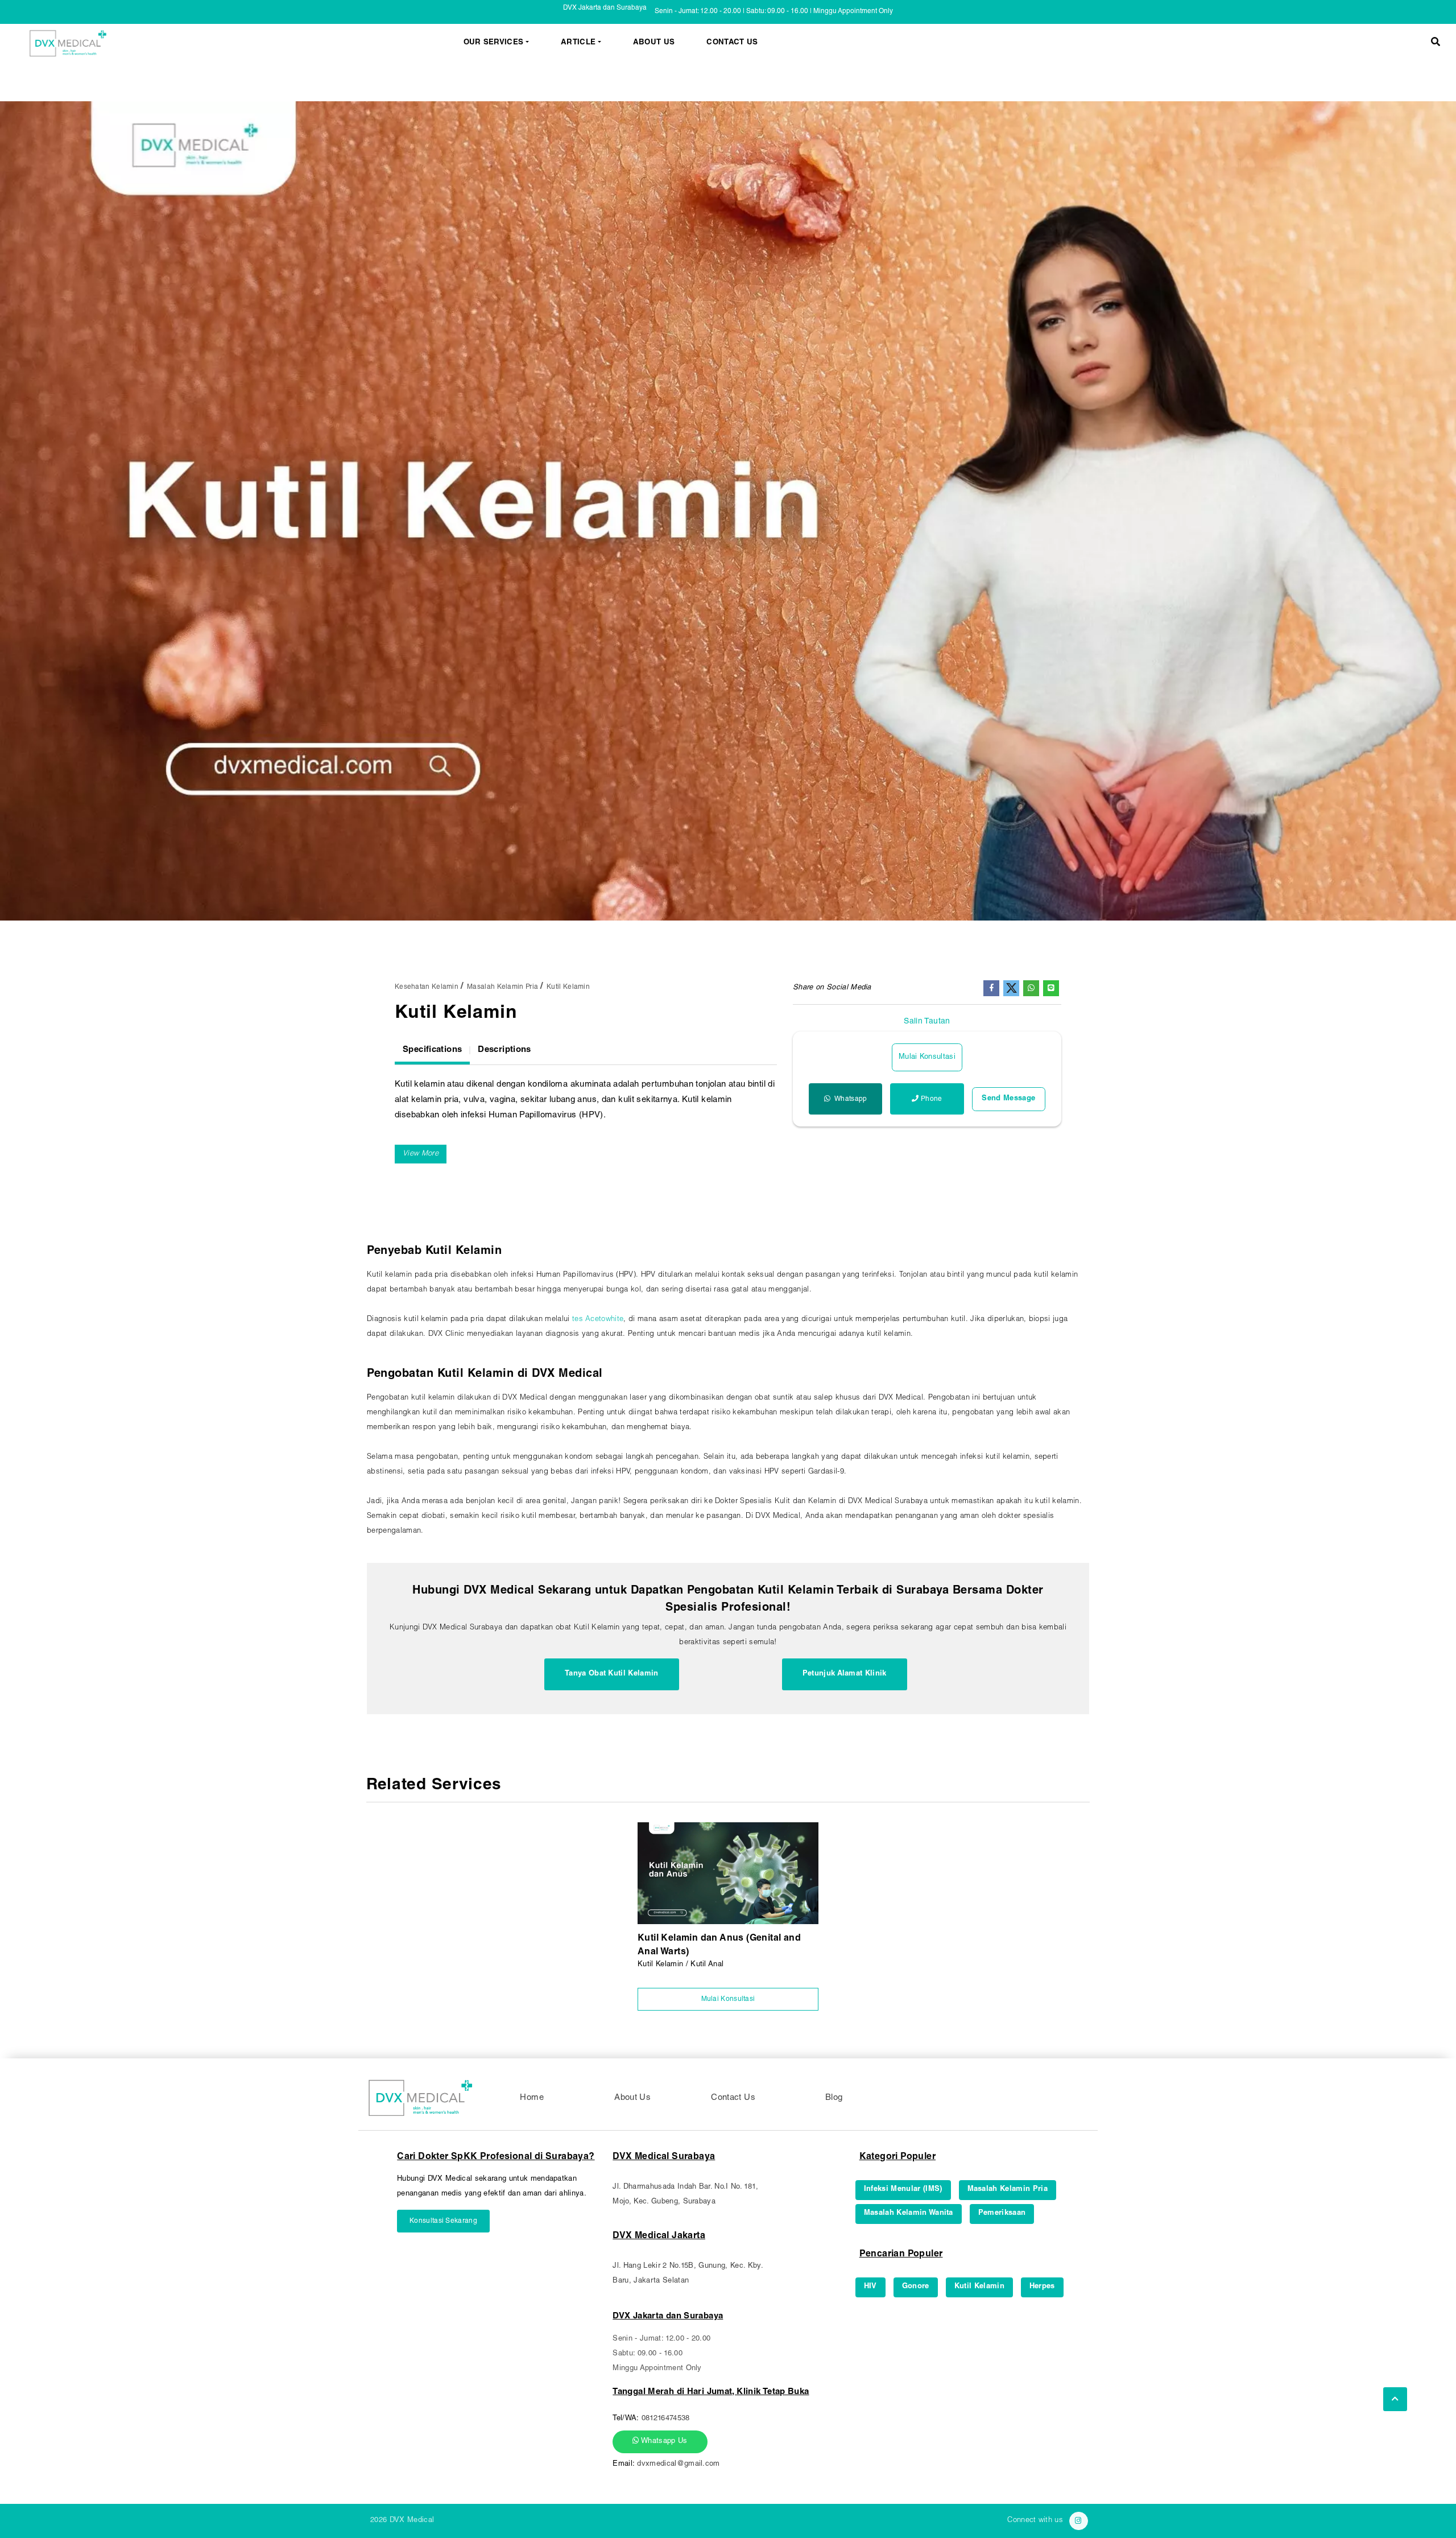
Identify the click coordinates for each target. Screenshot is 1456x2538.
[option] (728, 511)
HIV (870, 2287)
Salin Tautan (927, 1022)
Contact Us (732, 43)
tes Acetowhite (598, 1320)
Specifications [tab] (432, 1050)
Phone (932, 1099)
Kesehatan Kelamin (427, 987)
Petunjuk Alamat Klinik (845, 1674)
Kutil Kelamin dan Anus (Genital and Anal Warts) (719, 1946)
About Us (654, 43)
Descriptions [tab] (504, 1050)
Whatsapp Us (663, 2442)
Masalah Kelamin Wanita (909, 2213)
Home (532, 2098)
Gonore (916, 2287)
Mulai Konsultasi (927, 1057)
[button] (1436, 44)
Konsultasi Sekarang (443, 2221)
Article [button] (578, 43)
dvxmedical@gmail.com (679, 2464)
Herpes (1042, 2287)
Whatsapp (850, 1099)
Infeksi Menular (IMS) (903, 2190)
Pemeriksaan (1002, 2213)
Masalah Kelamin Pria (502, 987)
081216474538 (666, 2419)
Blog (834, 2098)
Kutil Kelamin (568, 987)
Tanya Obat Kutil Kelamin (612, 1674)
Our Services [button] (494, 43)
